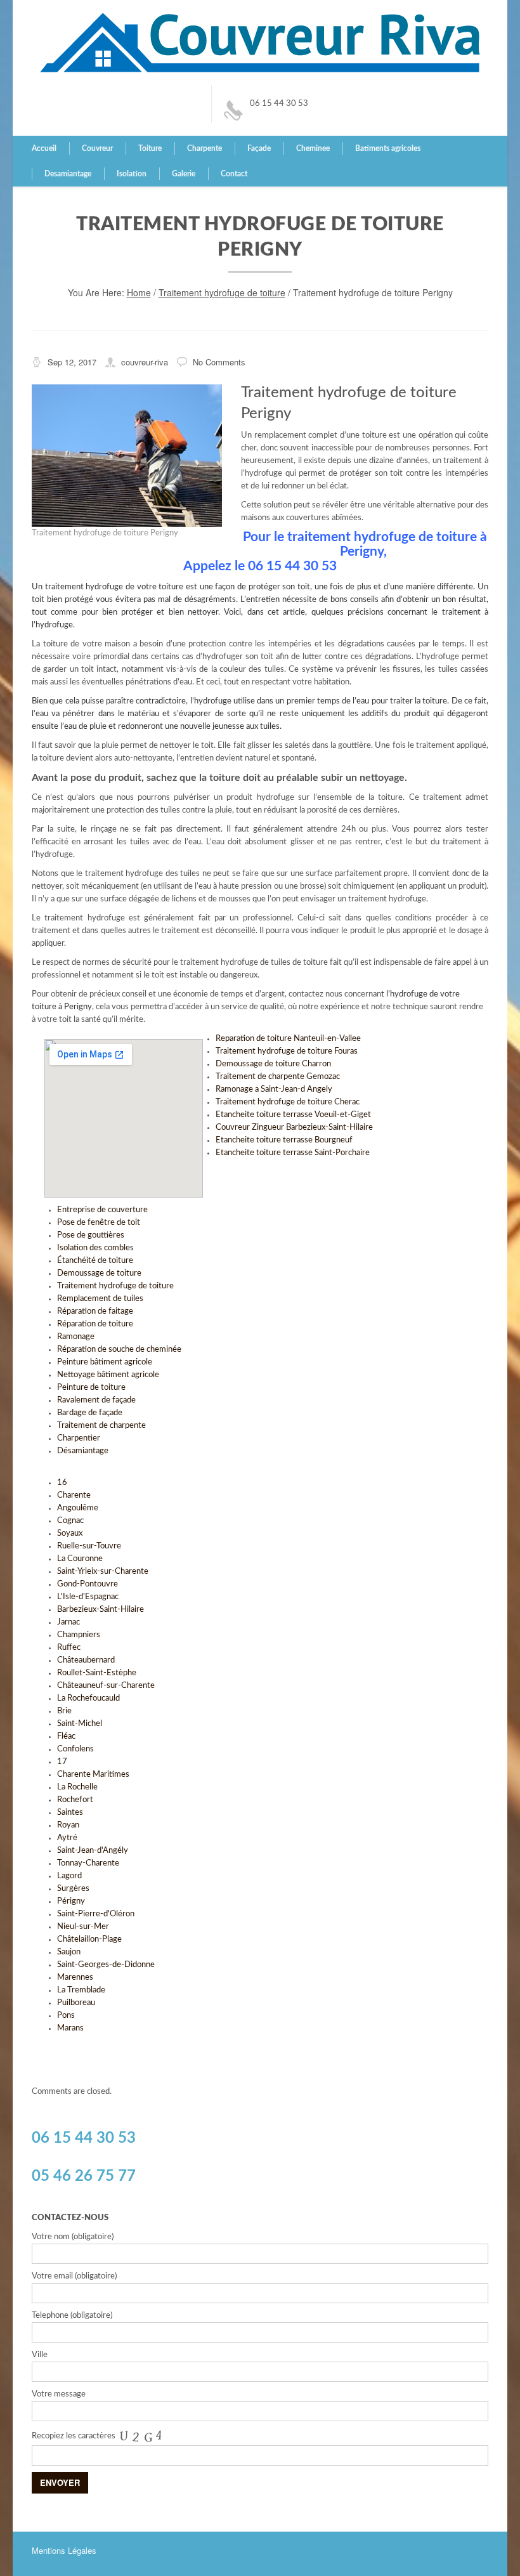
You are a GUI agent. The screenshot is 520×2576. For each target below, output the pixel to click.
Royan (68, 1825)
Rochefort (75, 1800)
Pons (66, 2016)
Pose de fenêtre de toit (99, 1223)
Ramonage (76, 1337)
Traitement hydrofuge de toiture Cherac (288, 1102)
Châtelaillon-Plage (89, 1939)
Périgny (71, 1901)
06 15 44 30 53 (279, 104)
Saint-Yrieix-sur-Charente (103, 1572)
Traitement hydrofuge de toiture (222, 292)
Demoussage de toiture (99, 1273)
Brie (64, 1711)
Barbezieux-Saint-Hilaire (101, 1610)
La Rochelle (77, 1787)
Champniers (79, 1635)
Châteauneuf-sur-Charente (106, 1686)
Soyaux (70, 1533)
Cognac (70, 1521)
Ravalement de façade (96, 1400)
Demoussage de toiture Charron (273, 1064)
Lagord (69, 1876)
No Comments (219, 362)
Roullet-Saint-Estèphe (97, 1673)
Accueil (44, 148)
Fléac (66, 1736)
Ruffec (69, 1648)
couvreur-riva (145, 362)
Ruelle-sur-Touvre (89, 1546)
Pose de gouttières (91, 1235)
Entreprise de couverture (102, 1210)
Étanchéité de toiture (95, 1261)
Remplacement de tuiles (100, 1299)
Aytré (67, 1838)
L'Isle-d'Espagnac (88, 1597)
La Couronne (80, 1559)
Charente (74, 1495)
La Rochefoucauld (88, 1698)
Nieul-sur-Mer (83, 1927)
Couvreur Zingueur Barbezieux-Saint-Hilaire (294, 1128)
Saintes (70, 1813)
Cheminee (313, 148)
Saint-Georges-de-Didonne (106, 1965)
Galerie (184, 174)
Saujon (69, 1952)
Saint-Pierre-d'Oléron (96, 1914)
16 (62, 1483)
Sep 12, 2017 (72, 362)
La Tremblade (81, 1990)
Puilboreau (76, 2003)
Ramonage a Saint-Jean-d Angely (274, 1089)
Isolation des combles (95, 1248)
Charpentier (79, 1438)
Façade (259, 148)
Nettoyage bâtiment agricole (108, 1375)
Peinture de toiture (91, 1388)
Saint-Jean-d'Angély (93, 1851)
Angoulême (78, 1508)
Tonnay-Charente (88, 1863)
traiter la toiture (419, 701)
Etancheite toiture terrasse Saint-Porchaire (293, 1153)
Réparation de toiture (95, 1324)
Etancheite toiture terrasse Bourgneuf (284, 1140)
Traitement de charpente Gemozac (278, 1077)
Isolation (132, 174)
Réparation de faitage (95, 1311)
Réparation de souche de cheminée (119, 1350)
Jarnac (68, 1622)
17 (62, 1762)
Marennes (75, 1978)
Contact (234, 174)
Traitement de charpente (101, 1426)
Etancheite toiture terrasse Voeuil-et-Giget (293, 1115)
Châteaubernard (86, 1660)
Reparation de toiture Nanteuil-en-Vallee (288, 1039)
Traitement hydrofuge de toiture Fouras (287, 1051)
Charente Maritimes (93, 1775)
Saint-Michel (80, 1724)
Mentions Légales (64, 2550)
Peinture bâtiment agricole (105, 1362)
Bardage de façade (90, 1413)
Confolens (75, 1749)
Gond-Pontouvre (88, 1584)
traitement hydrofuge (84, 587)
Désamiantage (83, 1451)
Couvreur (97, 148)
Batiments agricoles (388, 148)
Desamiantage (68, 174)
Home (139, 292)
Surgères (73, 1889)
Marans (70, 2028)
